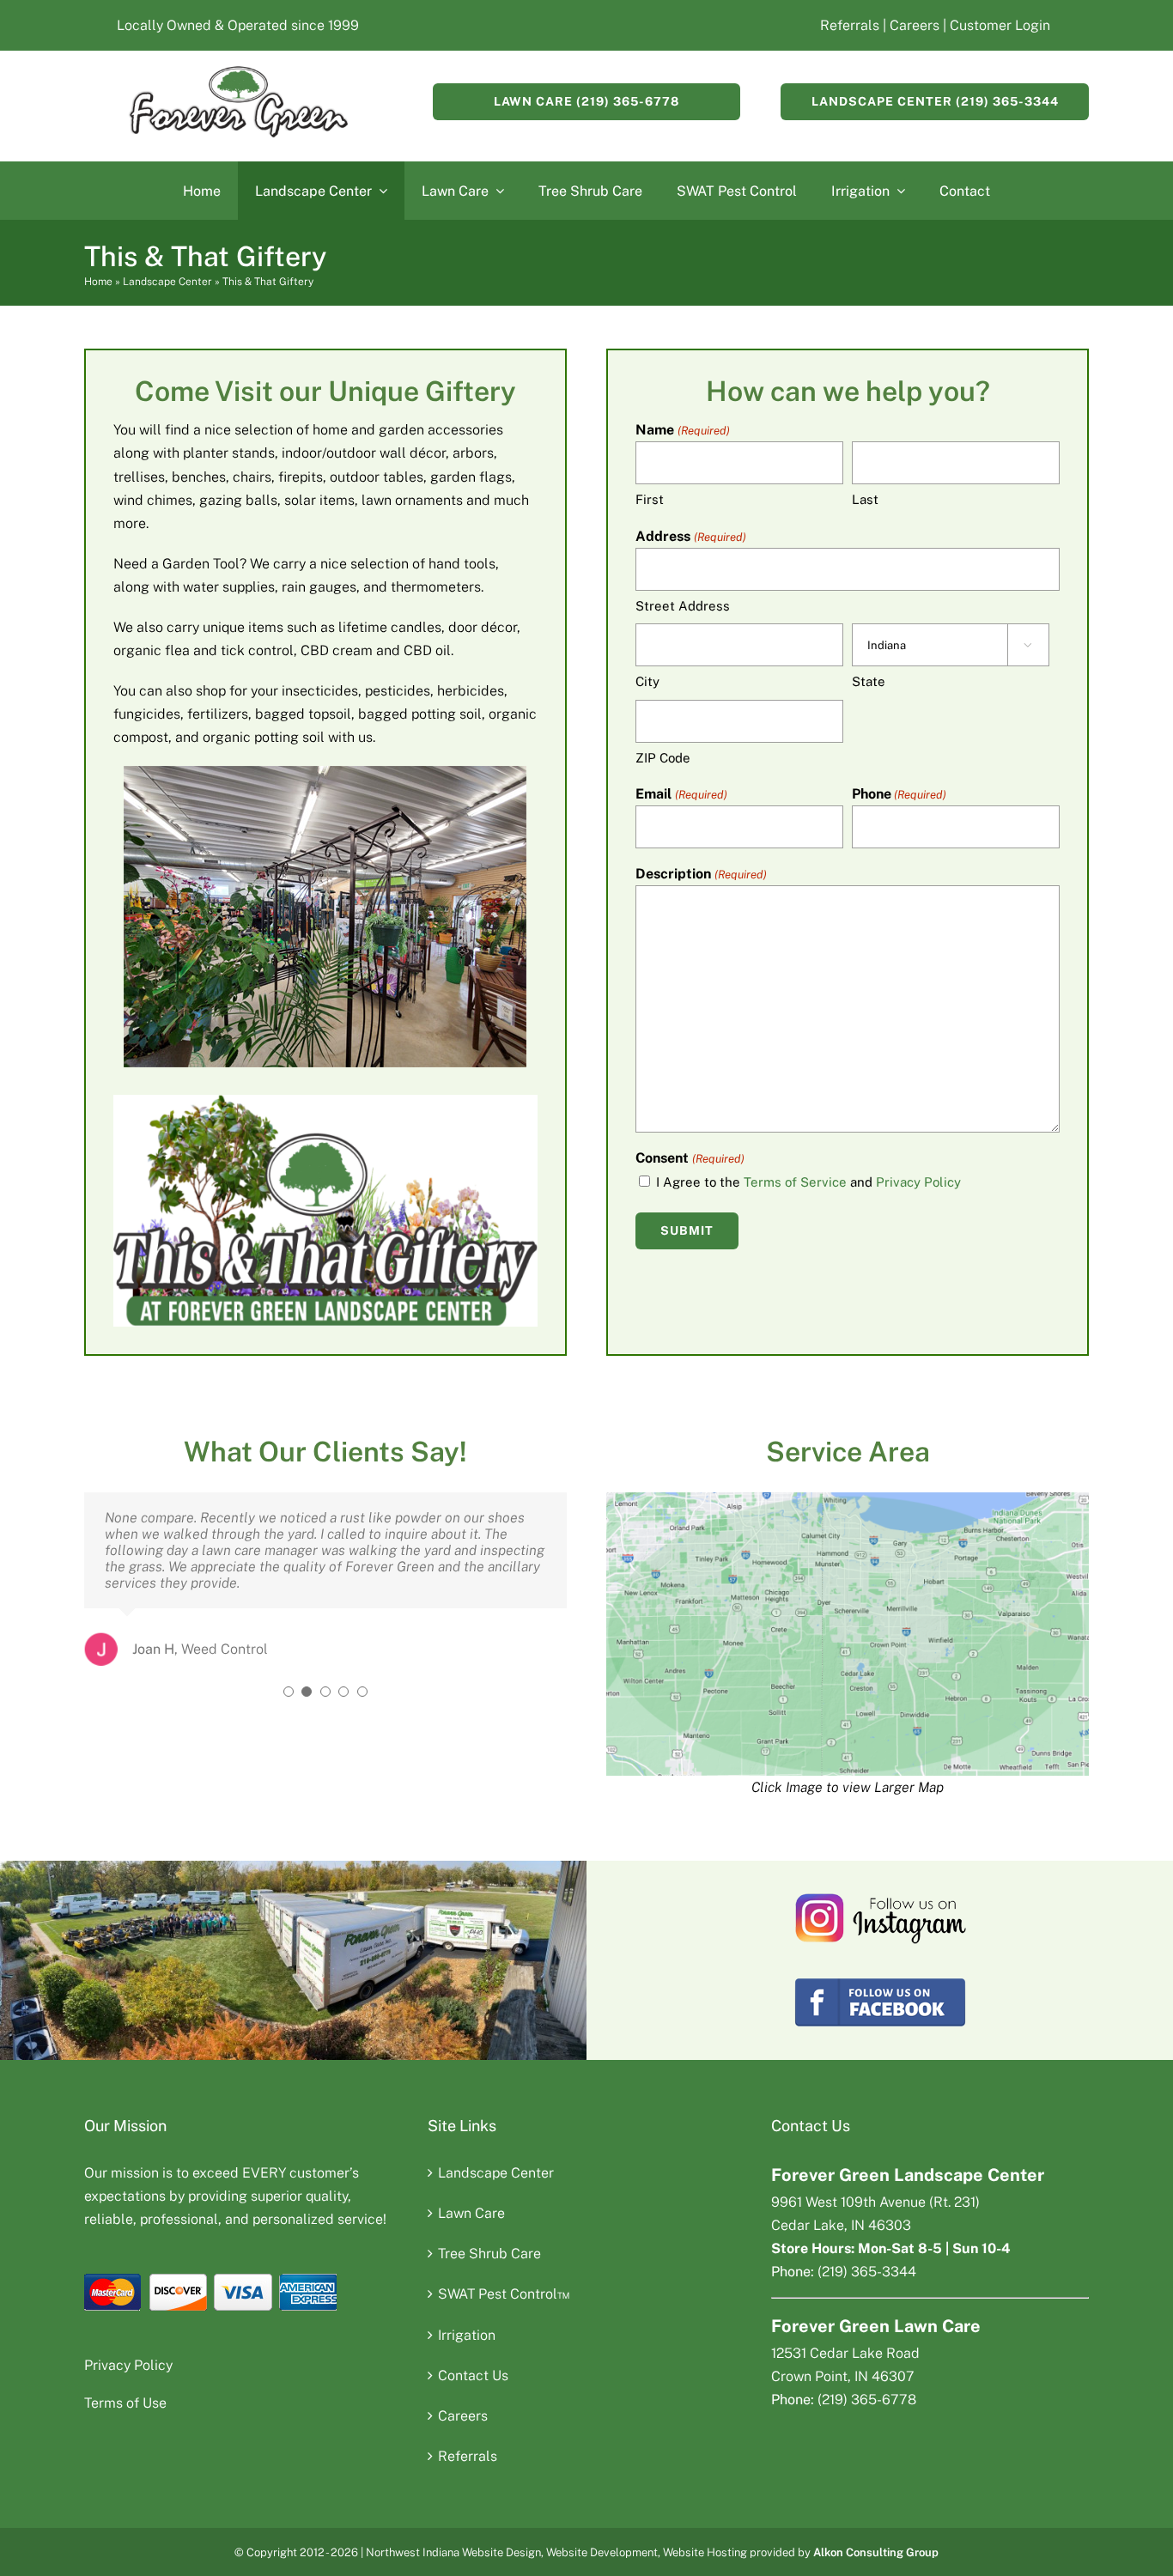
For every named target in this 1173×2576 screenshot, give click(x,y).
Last (865, 499)
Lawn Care (471, 2213)
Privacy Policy (918, 1182)
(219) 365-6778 (867, 2400)
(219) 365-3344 (867, 2272)
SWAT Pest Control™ (504, 2294)
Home (98, 282)
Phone (899, 794)
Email (681, 794)
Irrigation (467, 2335)
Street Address (683, 606)
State (869, 681)
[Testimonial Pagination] (289, 1692)
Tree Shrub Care (489, 2254)
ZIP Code (663, 758)
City (647, 681)
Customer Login (1000, 25)
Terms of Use (125, 2403)
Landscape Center (167, 282)
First (650, 499)
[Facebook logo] (880, 1981)
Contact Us (473, 2376)
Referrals (850, 25)
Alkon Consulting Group (876, 2552)
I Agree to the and (808, 1182)
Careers (913, 25)
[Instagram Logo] (880, 1898)
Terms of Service (795, 1182)
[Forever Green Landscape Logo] (238, 72)
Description (701, 874)
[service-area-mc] (848, 1499)
